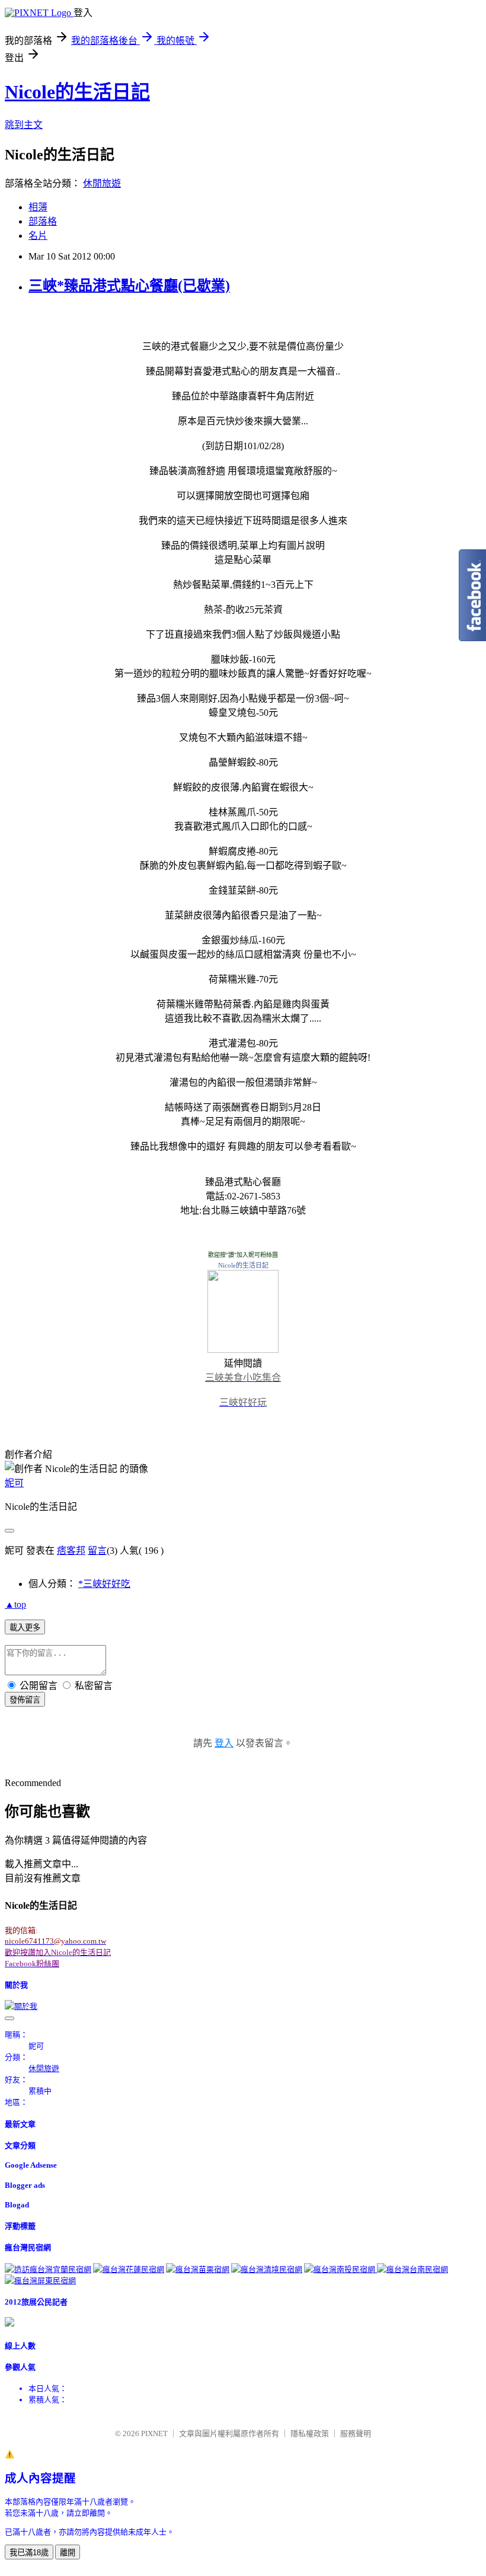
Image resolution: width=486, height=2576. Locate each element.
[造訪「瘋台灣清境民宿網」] (267, 2269)
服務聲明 (356, 2433)
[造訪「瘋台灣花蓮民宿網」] (129, 2269)
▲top (15, 1604)
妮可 (14, 1483)
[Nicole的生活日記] (243, 1350)
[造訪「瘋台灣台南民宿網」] (413, 2269)
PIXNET (154, 2433)
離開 (68, 2553)
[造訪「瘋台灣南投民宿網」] (340, 2269)
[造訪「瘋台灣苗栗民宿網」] (198, 2269)
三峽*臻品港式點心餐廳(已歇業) (129, 286)
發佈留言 (25, 1700)
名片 (38, 236)
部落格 (43, 221)
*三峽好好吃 (104, 1584)
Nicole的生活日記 (77, 92)
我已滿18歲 (29, 2553)
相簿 (38, 207)
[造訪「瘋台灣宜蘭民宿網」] (48, 2269)
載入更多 (25, 1628)
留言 (97, 1551)
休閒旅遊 (102, 183)
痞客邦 (71, 1551)
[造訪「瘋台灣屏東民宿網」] (40, 2281)
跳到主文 (24, 125)
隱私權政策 (310, 2433)
